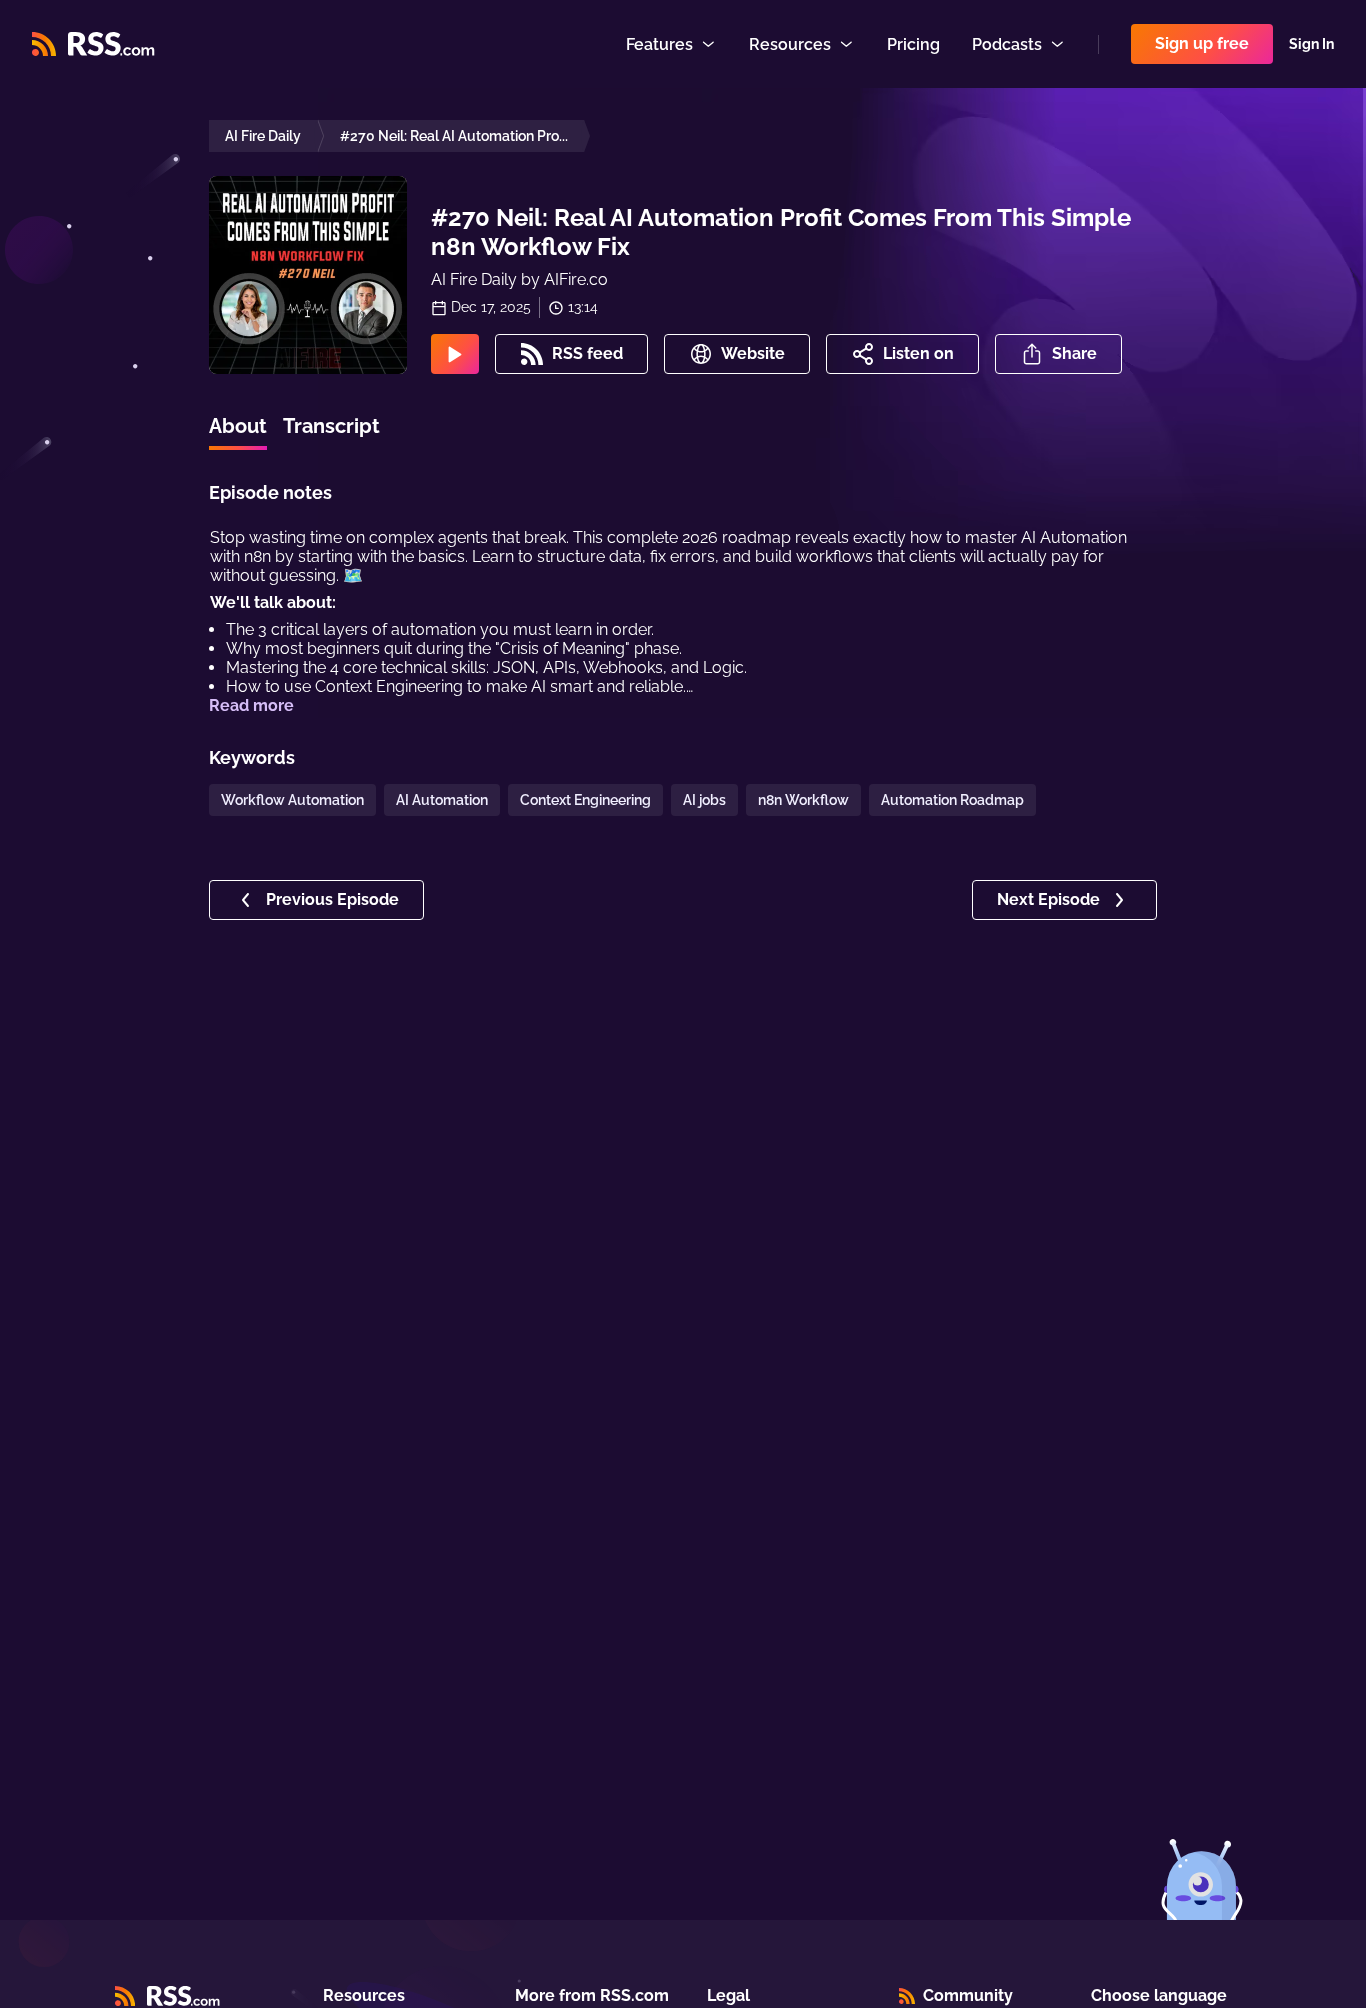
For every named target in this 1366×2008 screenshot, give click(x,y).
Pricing (913, 44)
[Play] (455, 354)
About (238, 426)
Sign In (1311, 44)
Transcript (331, 426)
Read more (251, 705)
